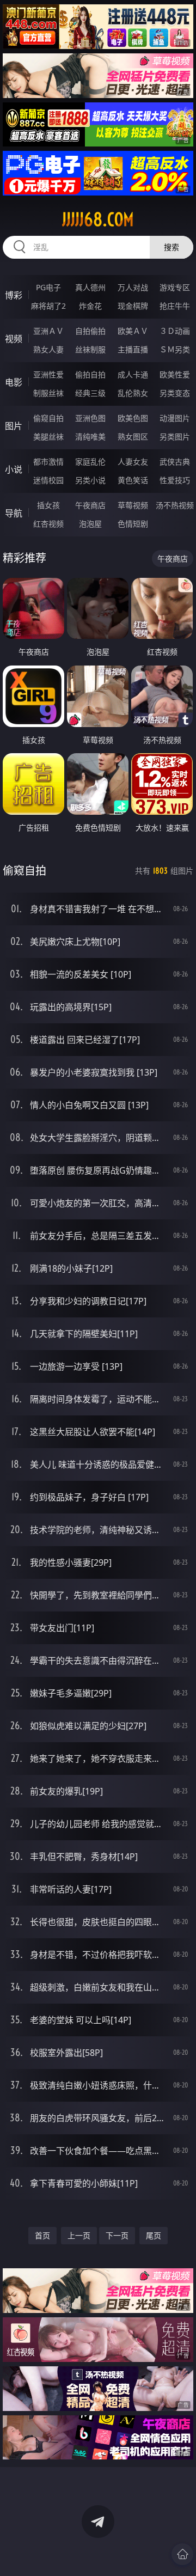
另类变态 (175, 393)
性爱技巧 (175, 480)
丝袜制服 (90, 349)
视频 (14, 339)
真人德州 (90, 287)
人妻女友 (133, 462)
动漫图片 (175, 418)
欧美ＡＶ (133, 331)
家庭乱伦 (90, 462)
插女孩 (48, 505)
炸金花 (90, 306)
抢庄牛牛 (175, 306)
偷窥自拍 (48, 418)
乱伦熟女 (133, 393)
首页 (42, 2235)
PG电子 (48, 287)
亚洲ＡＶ (48, 331)
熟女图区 (133, 437)
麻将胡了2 (48, 306)
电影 (14, 382)
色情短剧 (133, 524)
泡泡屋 (90, 524)
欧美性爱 (175, 374)
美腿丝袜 (48, 437)
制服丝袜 (48, 393)
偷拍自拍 (90, 374)
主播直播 (133, 349)
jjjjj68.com (98, 219)
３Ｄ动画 (175, 331)
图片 (14, 426)
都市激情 (48, 462)
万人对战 (133, 287)
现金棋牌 (133, 306)
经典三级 (90, 393)
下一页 (117, 2235)
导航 (14, 513)
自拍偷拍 (90, 331)
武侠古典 (175, 462)
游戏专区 (175, 287)
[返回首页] (182, 2554)
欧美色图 (133, 418)
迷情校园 (48, 480)
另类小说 (90, 480)
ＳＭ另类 (175, 349)
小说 (14, 469)
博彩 (14, 295)
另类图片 (175, 437)
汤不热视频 (175, 505)
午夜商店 (90, 505)
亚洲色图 (90, 418)
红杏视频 (48, 524)
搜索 (171, 247)
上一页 (79, 2235)
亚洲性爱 (48, 374)
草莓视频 (133, 505)
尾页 (154, 2235)
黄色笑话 (133, 480)
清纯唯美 (90, 437)
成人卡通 (133, 374)
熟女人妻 (48, 349)
